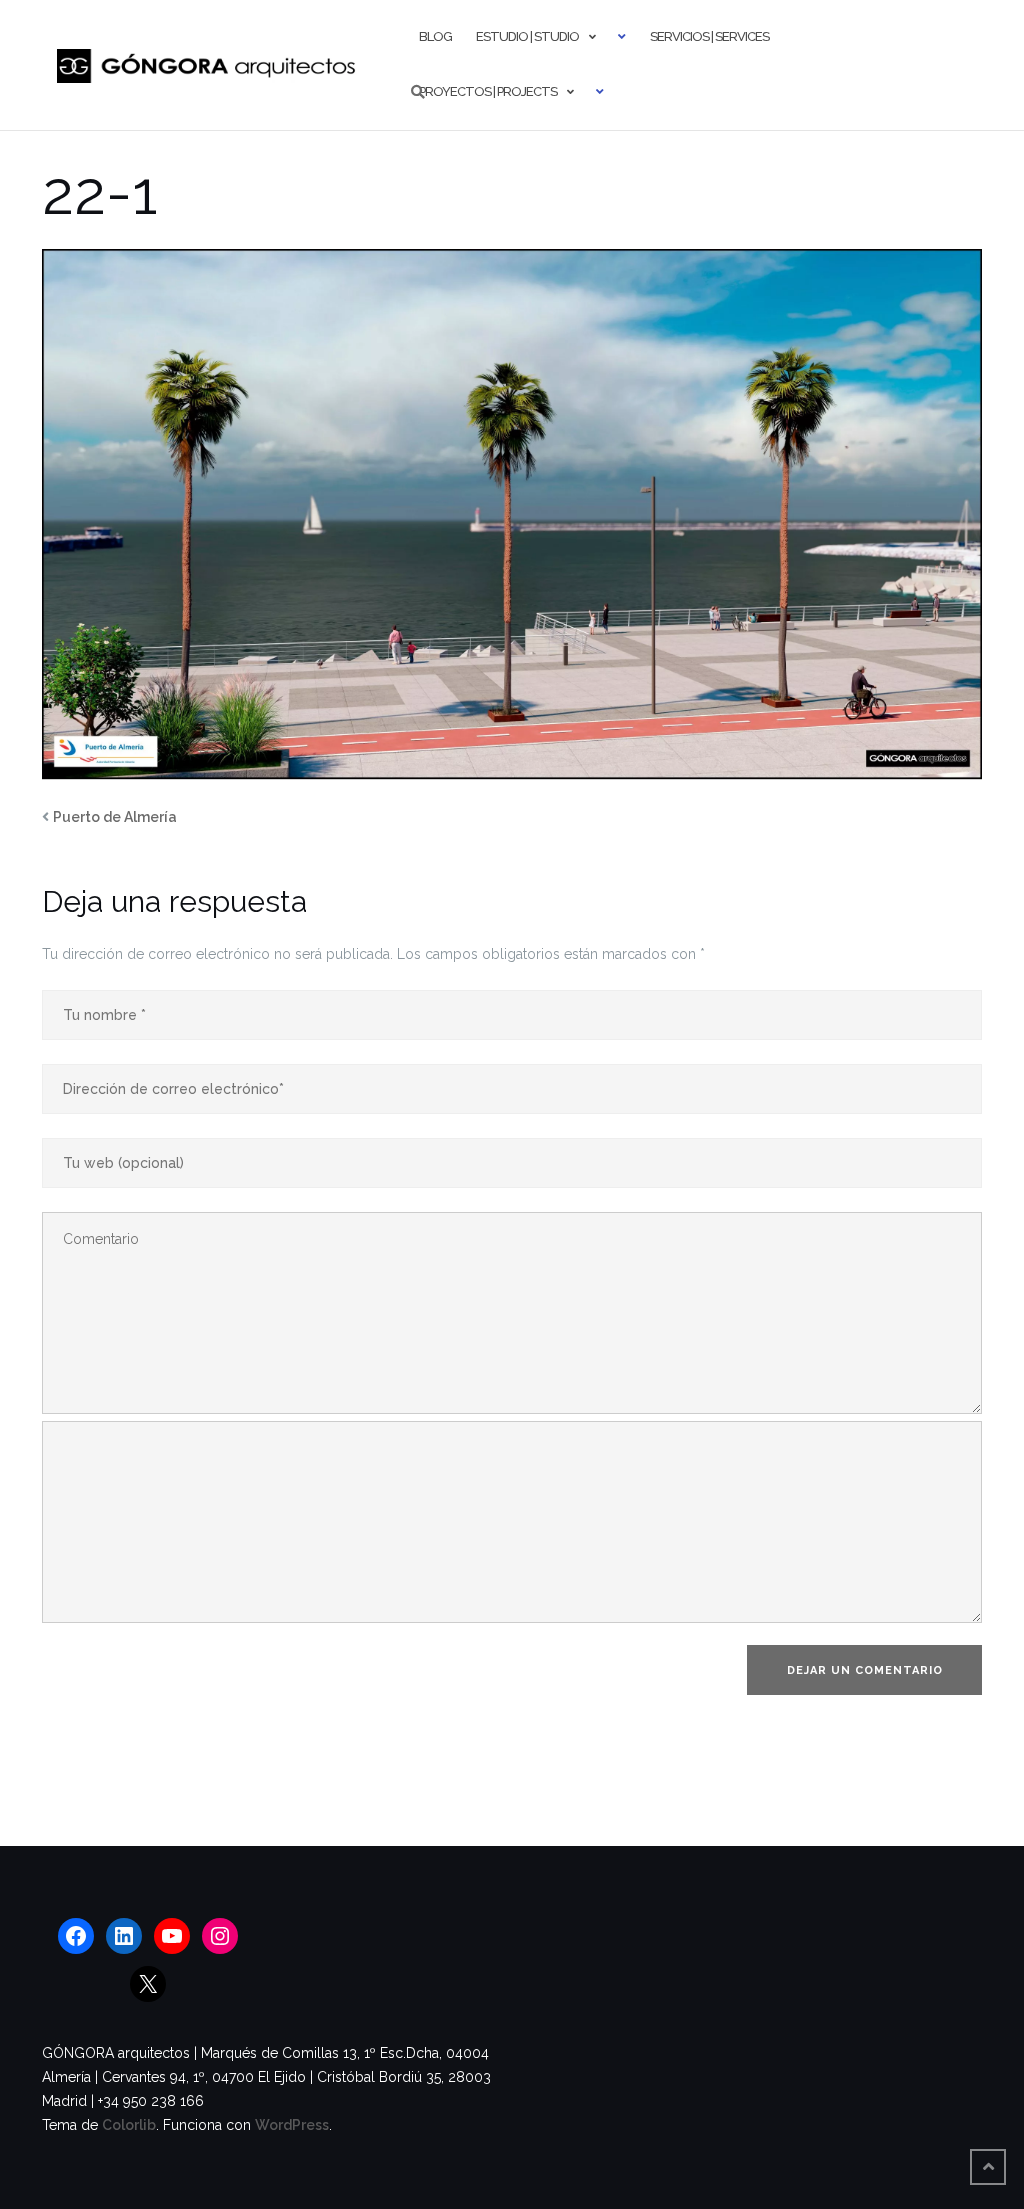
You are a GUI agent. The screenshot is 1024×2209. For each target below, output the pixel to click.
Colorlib (129, 2125)
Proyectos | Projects (488, 91)
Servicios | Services (709, 36)
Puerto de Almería (115, 817)
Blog (435, 36)
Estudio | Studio (527, 36)
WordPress (292, 2125)
